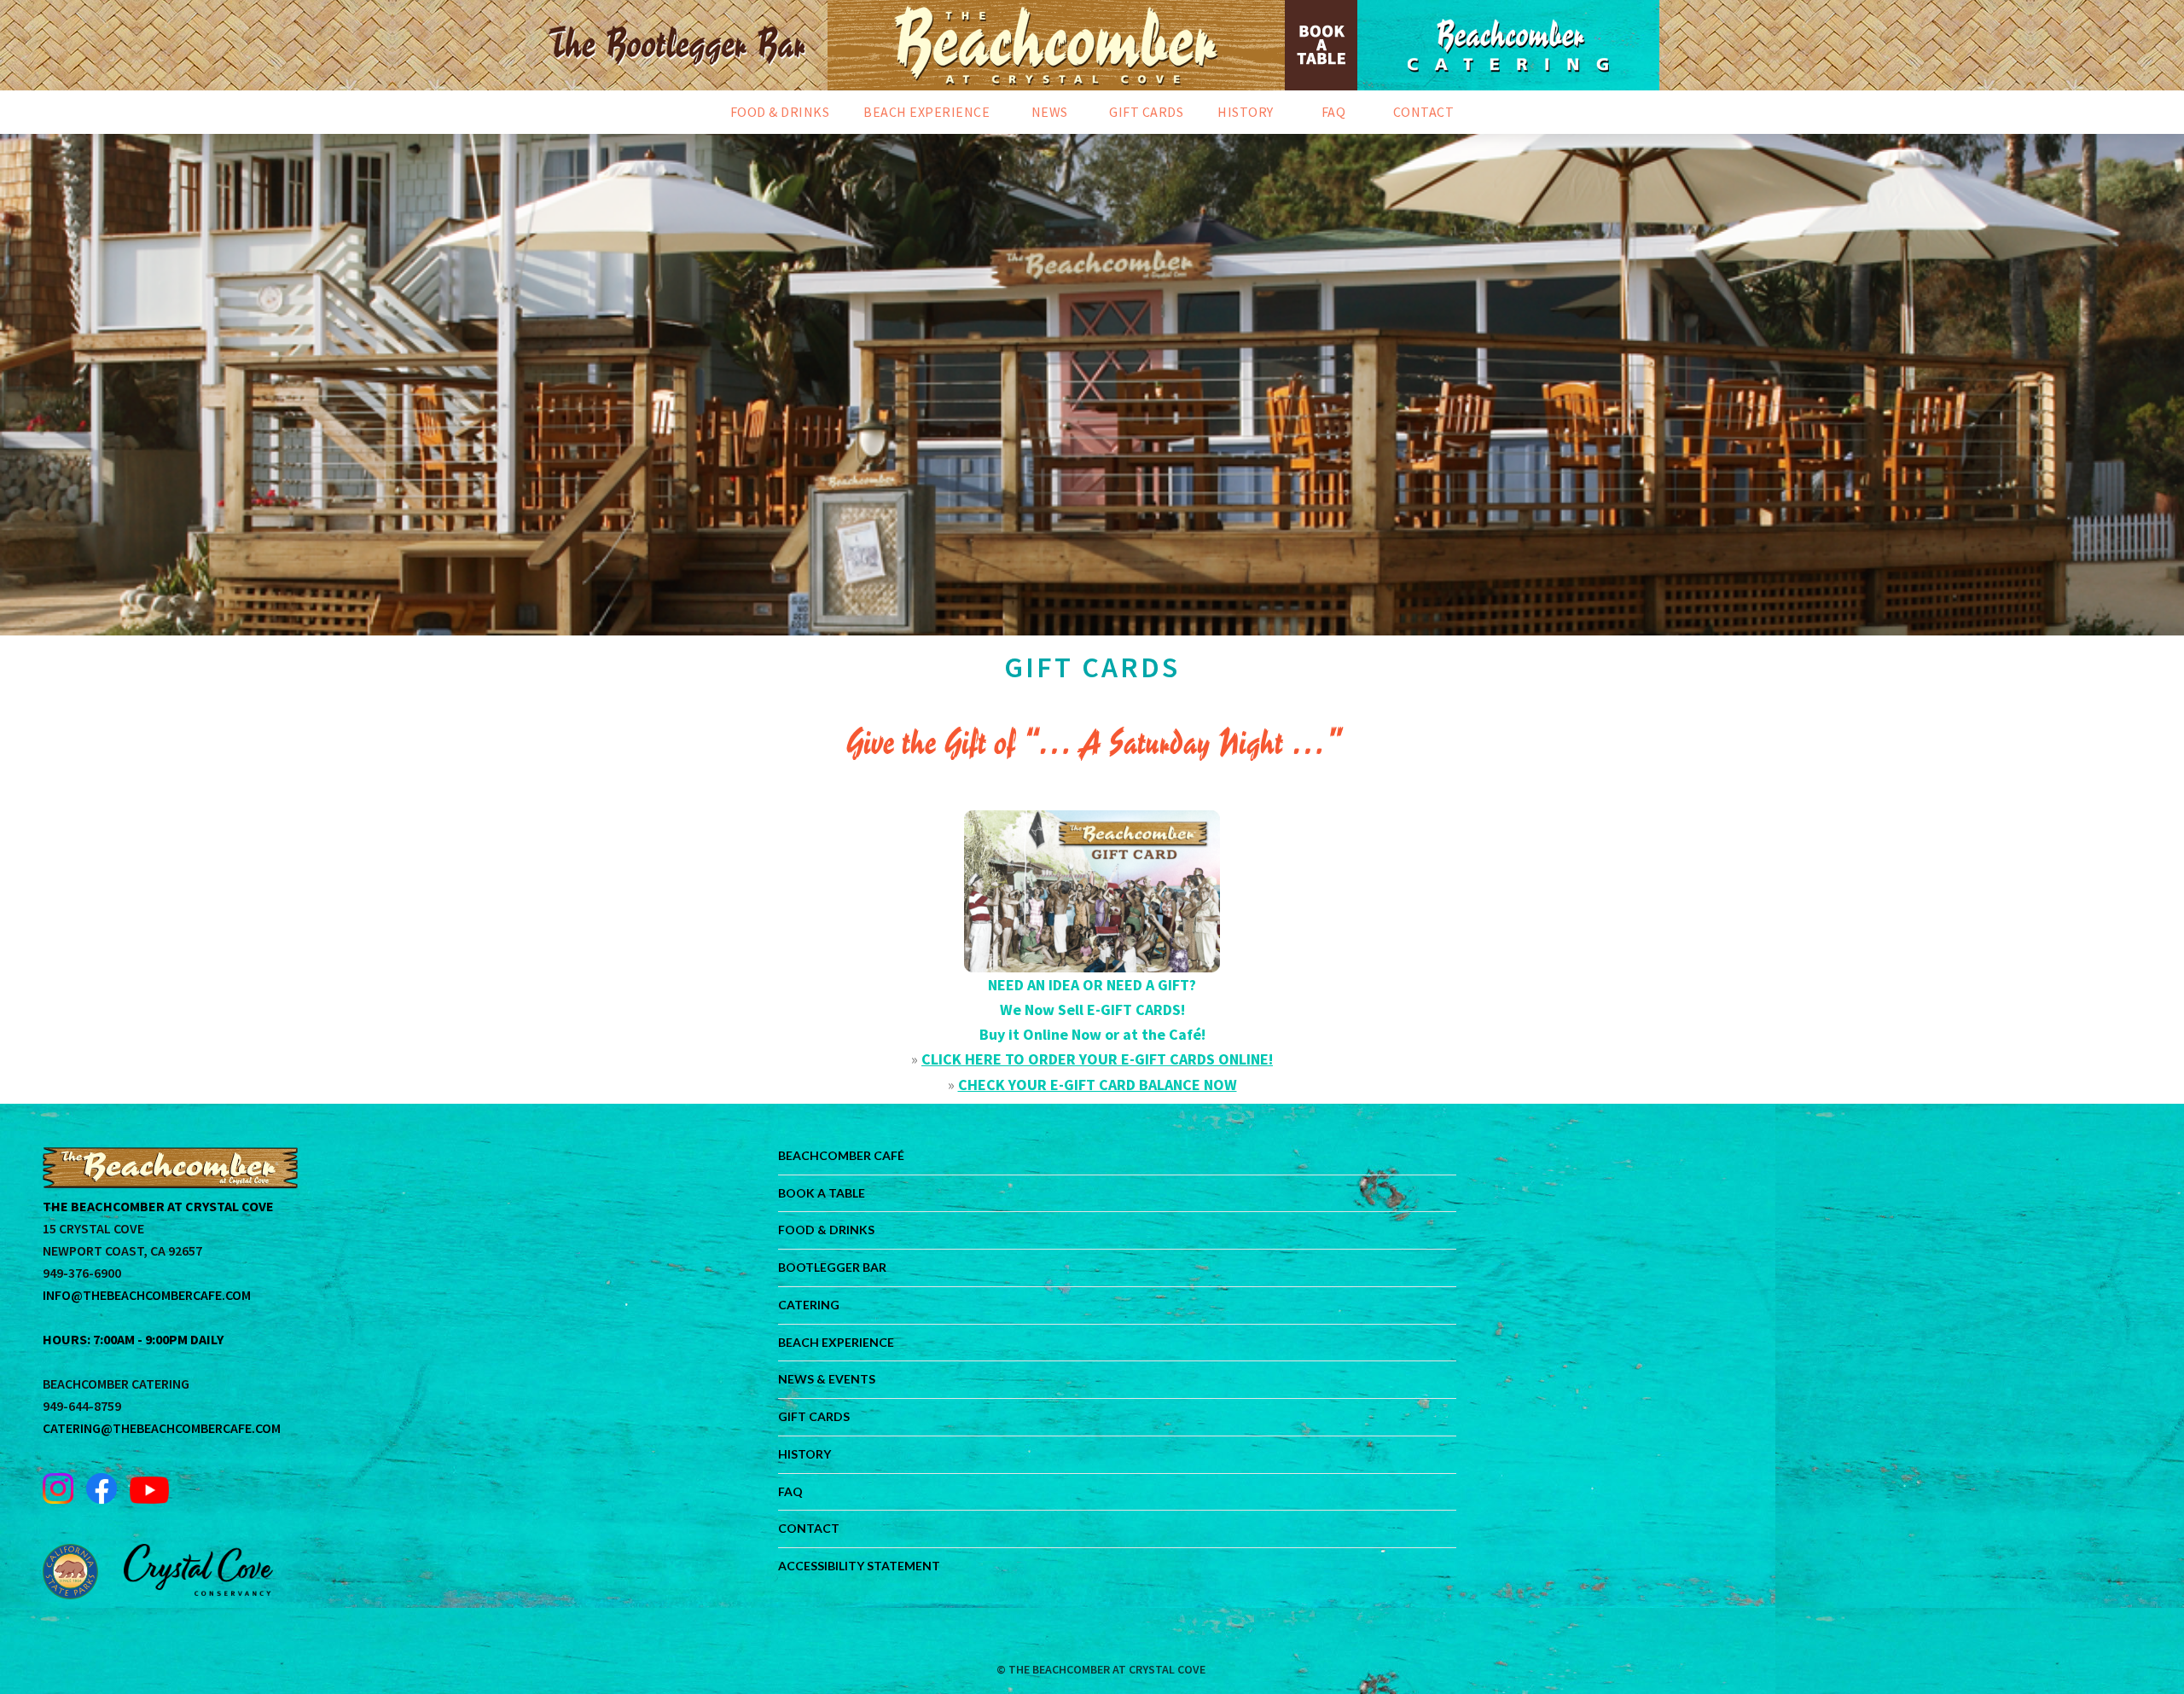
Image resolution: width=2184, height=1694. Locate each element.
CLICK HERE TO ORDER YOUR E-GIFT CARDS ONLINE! (1097, 1059)
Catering (809, 1305)
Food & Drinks (826, 1230)
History (804, 1454)
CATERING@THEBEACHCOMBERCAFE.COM (162, 1428)
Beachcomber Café (841, 1155)
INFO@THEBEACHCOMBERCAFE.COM (147, 1295)
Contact (809, 1528)
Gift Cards (814, 1416)
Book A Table (822, 1193)
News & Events (827, 1379)
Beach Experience (836, 1342)
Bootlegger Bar (832, 1267)
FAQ (790, 1491)
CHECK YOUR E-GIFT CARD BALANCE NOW (1098, 1085)
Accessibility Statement (859, 1566)
